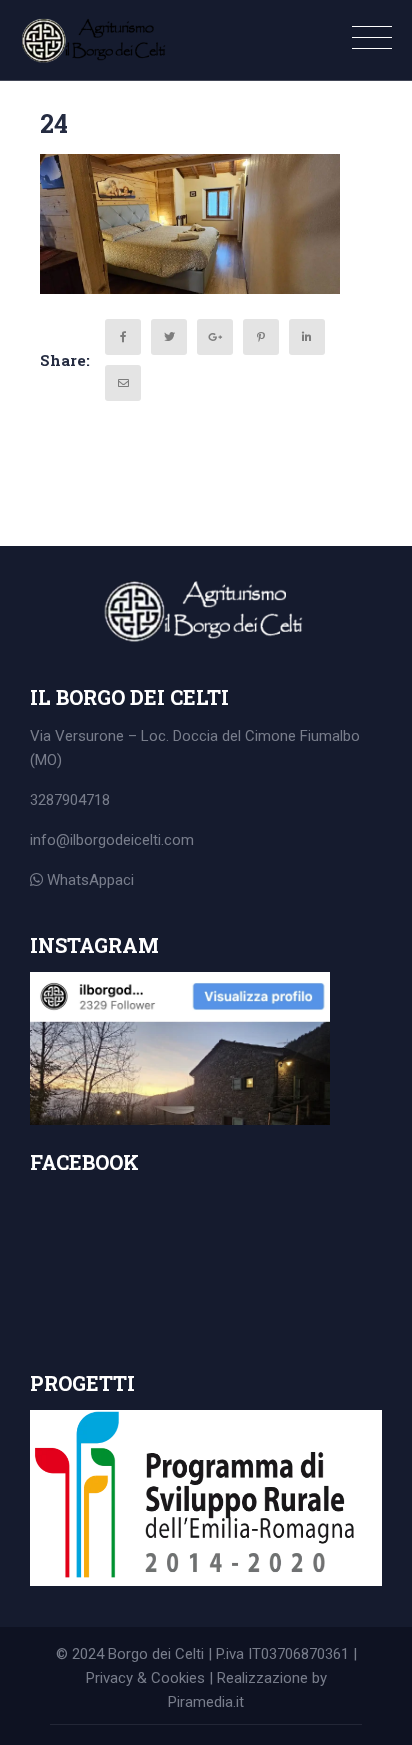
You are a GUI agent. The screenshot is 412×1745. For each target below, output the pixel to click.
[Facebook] (123, 337)
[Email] (123, 383)
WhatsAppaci (88, 880)
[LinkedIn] (307, 337)
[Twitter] (169, 337)
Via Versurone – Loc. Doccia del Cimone (165, 736)
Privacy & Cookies (145, 1678)
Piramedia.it (206, 1702)
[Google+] (215, 337)
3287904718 (70, 800)
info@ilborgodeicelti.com (112, 840)
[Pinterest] (261, 337)
